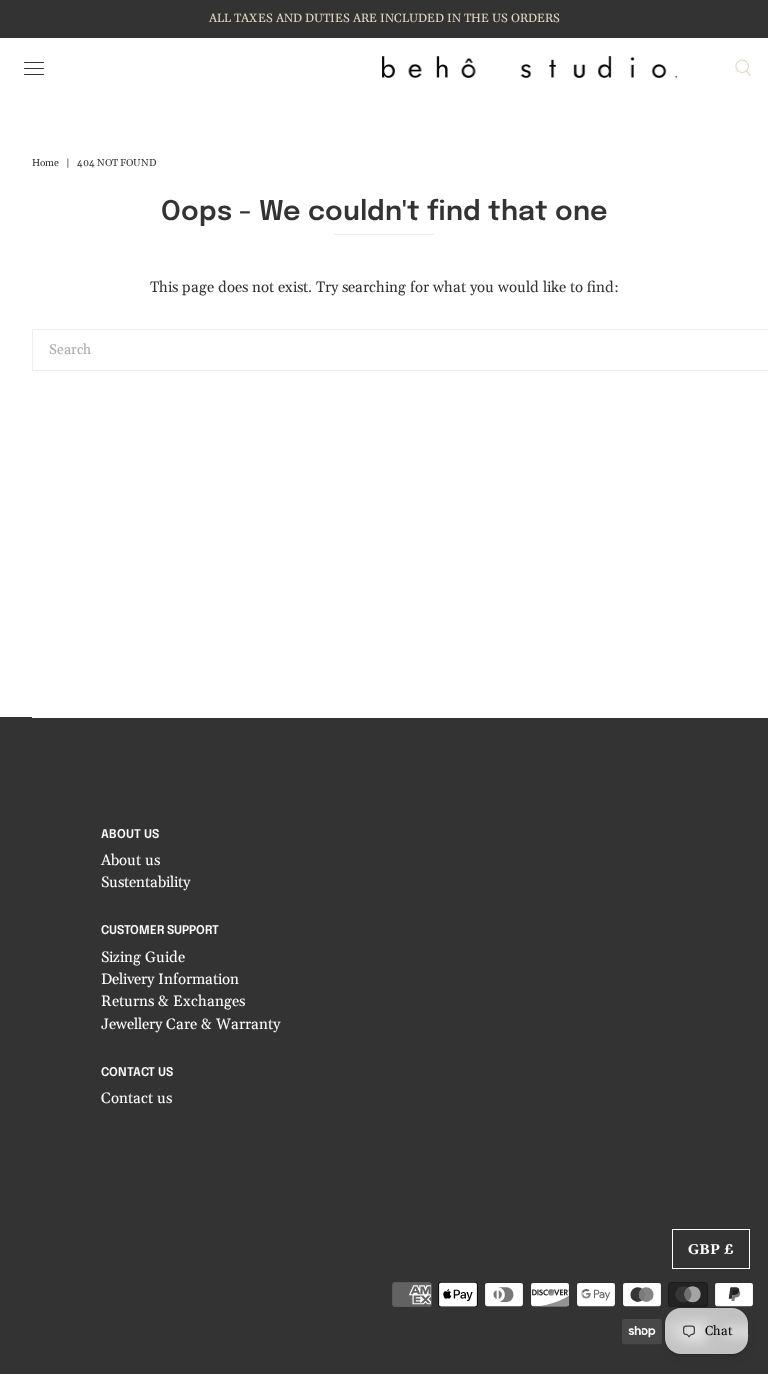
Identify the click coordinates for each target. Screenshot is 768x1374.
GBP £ (711, 1250)
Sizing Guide (143, 957)
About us (130, 860)
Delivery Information (170, 979)
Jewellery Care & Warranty (190, 1024)
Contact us (136, 1098)
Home (45, 163)
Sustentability (145, 882)
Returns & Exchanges (173, 1001)
